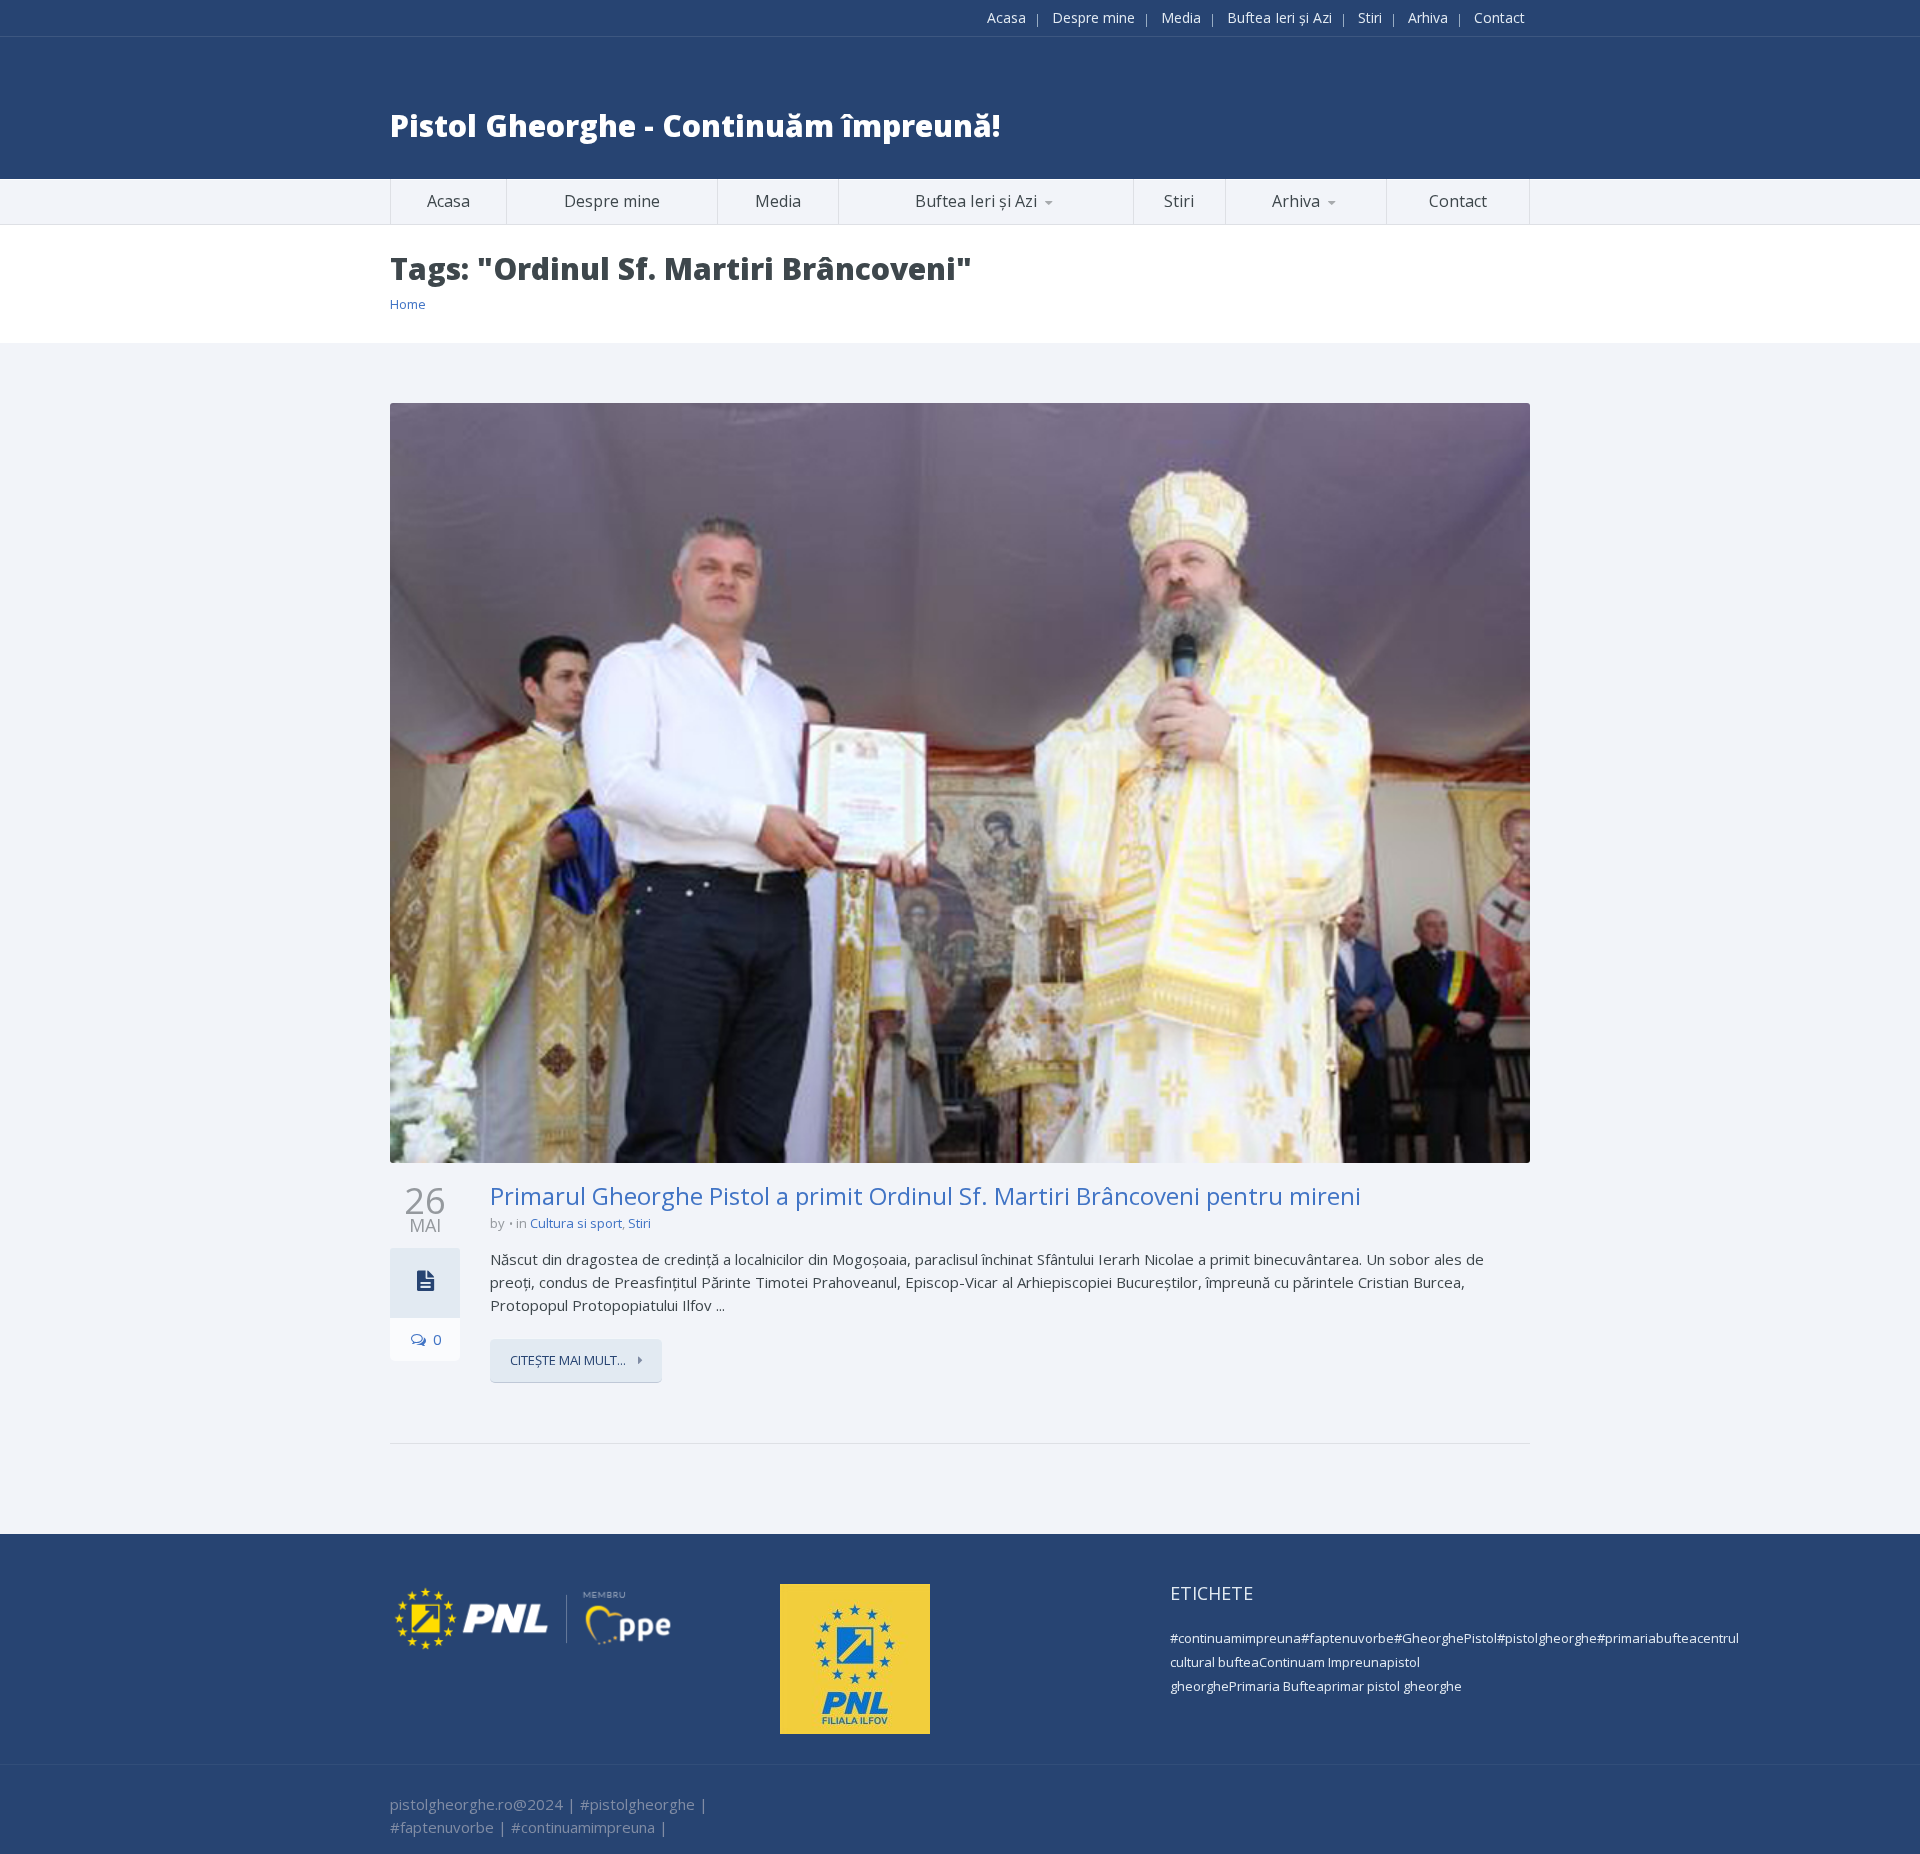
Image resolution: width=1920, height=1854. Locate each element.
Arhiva (1428, 17)
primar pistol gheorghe (1393, 1686)
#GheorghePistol (1445, 1638)
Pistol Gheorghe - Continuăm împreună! (695, 125)
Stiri (1370, 17)
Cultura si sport (576, 1223)
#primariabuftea (1647, 1638)
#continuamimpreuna (1235, 1638)
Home (408, 304)
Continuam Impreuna (1323, 1662)
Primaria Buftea (1276, 1686)
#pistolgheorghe (1547, 1638)
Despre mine (1093, 17)
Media (1181, 17)
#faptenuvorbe (1347, 1638)
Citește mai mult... (569, 1360)
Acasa (1006, 17)
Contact (1499, 17)
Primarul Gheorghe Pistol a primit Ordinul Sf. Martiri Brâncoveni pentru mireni (925, 1195)
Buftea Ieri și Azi (1279, 17)
